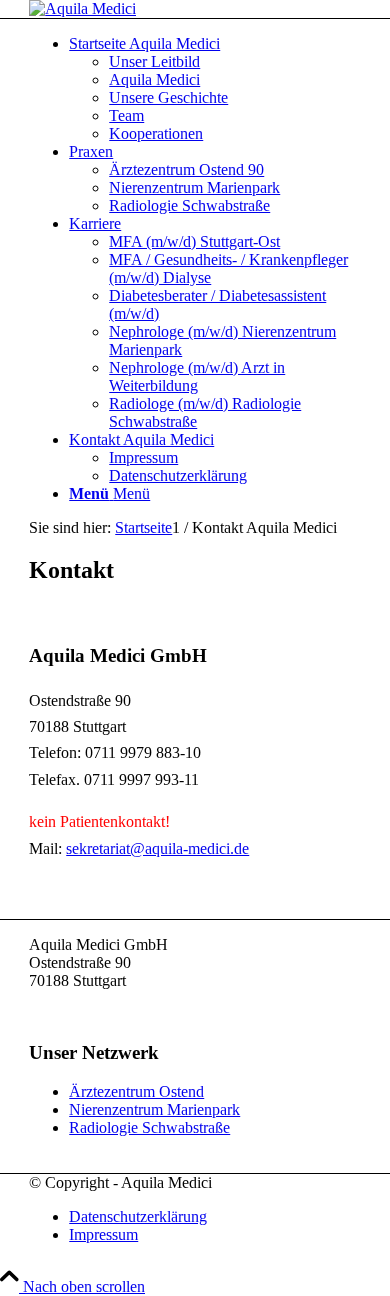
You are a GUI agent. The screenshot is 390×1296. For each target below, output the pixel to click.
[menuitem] (215, 89)
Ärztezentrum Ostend (136, 1091)
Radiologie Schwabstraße (149, 1127)
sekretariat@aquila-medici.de (157, 848)
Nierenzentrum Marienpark (154, 1109)
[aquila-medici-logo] (82, 8)
